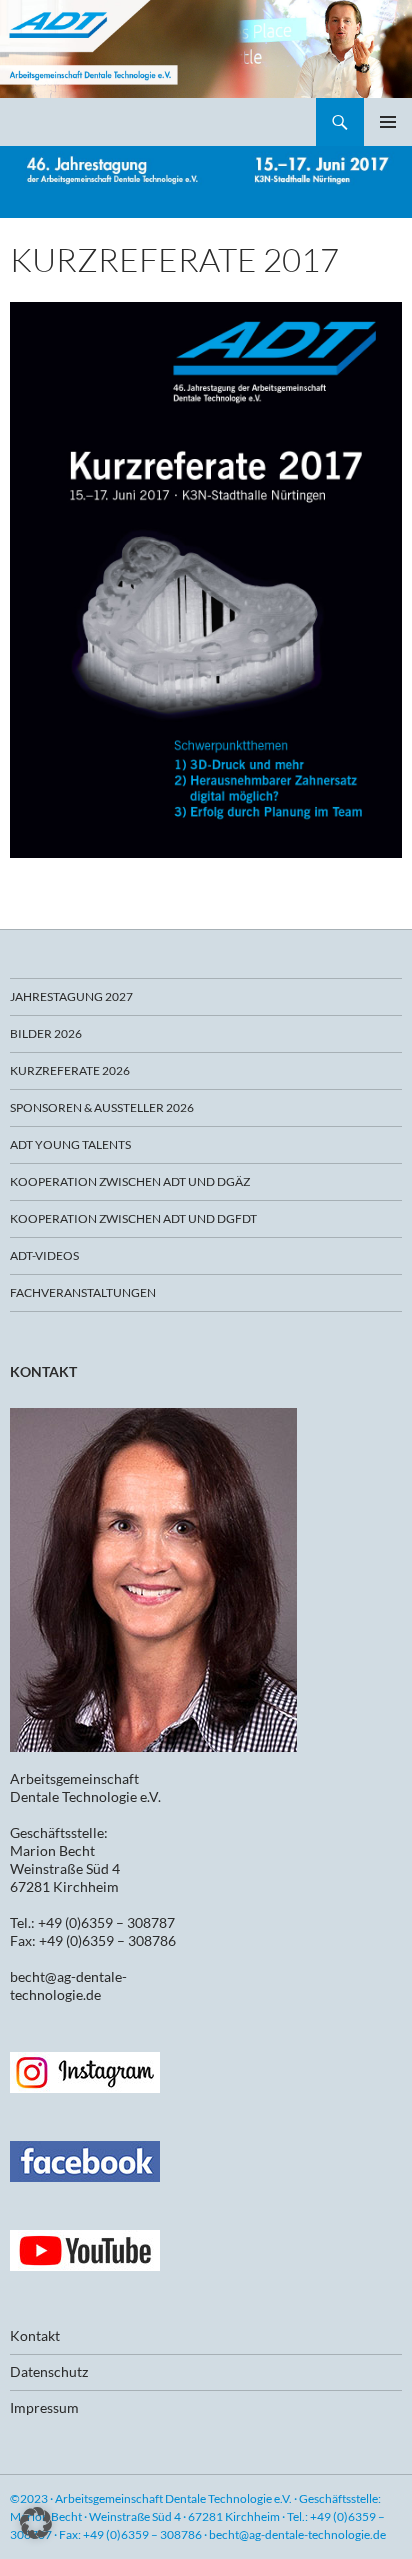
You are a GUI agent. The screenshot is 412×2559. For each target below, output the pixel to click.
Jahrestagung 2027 (71, 996)
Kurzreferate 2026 (70, 1070)
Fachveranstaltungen (83, 1292)
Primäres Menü (388, 122)
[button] (36, 2523)
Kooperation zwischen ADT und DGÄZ (130, 1181)
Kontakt (35, 2335)
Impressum (44, 2407)
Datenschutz (49, 2371)
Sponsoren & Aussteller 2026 (102, 1107)
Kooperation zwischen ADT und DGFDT (133, 1218)
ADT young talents (70, 1144)
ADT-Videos (44, 1255)
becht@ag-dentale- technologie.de (68, 1985)
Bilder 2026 (46, 1033)
